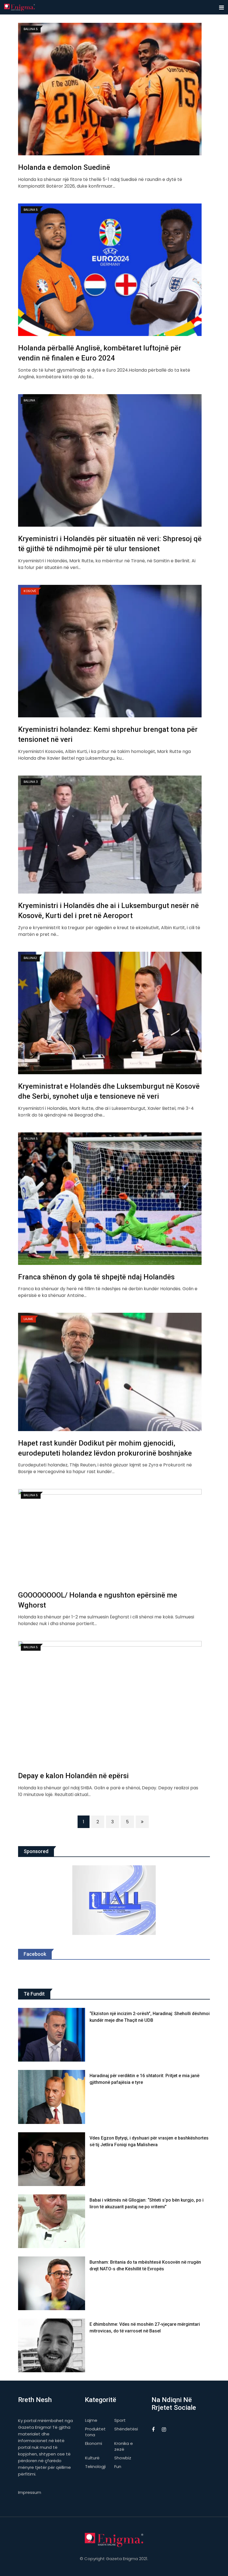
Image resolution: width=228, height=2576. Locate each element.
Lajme (91, 2420)
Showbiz (123, 2458)
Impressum (30, 2492)
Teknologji (95, 2466)
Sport (120, 2420)
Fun (118, 2466)
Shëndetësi (126, 2429)
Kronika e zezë (124, 2446)
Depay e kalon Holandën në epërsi (73, 1776)
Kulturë (92, 2458)
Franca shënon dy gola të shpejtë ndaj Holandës (96, 1277)
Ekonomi (94, 2443)
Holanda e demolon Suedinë (64, 167)
